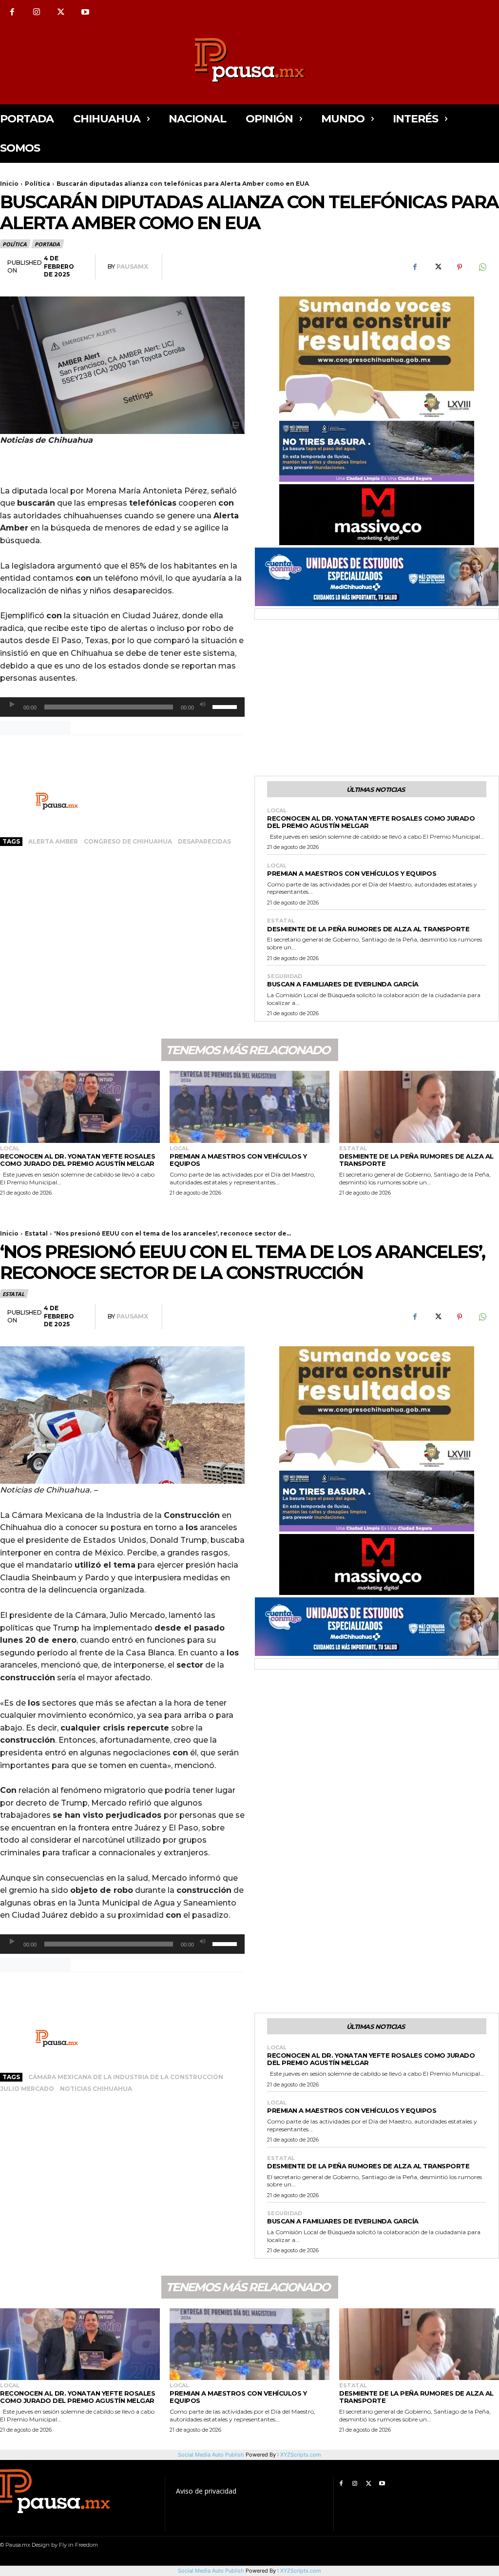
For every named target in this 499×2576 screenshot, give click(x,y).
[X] (61, 12)
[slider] (226, 706)
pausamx (132, 266)
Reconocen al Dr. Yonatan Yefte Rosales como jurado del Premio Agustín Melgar (371, 822)
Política (38, 184)
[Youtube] (85, 12)
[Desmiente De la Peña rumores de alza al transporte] (419, 1107)
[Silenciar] (203, 705)
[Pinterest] (460, 267)
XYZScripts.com (301, 2571)
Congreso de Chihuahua (128, 841)
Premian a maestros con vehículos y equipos (352, 873)
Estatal (281, 921)
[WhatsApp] (482, 267)
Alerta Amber (53, 841)
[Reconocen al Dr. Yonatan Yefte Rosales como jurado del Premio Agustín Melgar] (80, 1107)
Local (277, 811)
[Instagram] (37, 12)
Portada (47, 244)
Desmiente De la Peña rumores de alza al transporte (368, 929)
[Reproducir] (12, 705)
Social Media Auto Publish (211, 2571)
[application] (122, 707)
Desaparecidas (204, 841)
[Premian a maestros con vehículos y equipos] (249, 1107)
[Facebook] (12, 12)
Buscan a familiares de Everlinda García (343, 984)
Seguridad (285, 976)
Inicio (9, 184)
